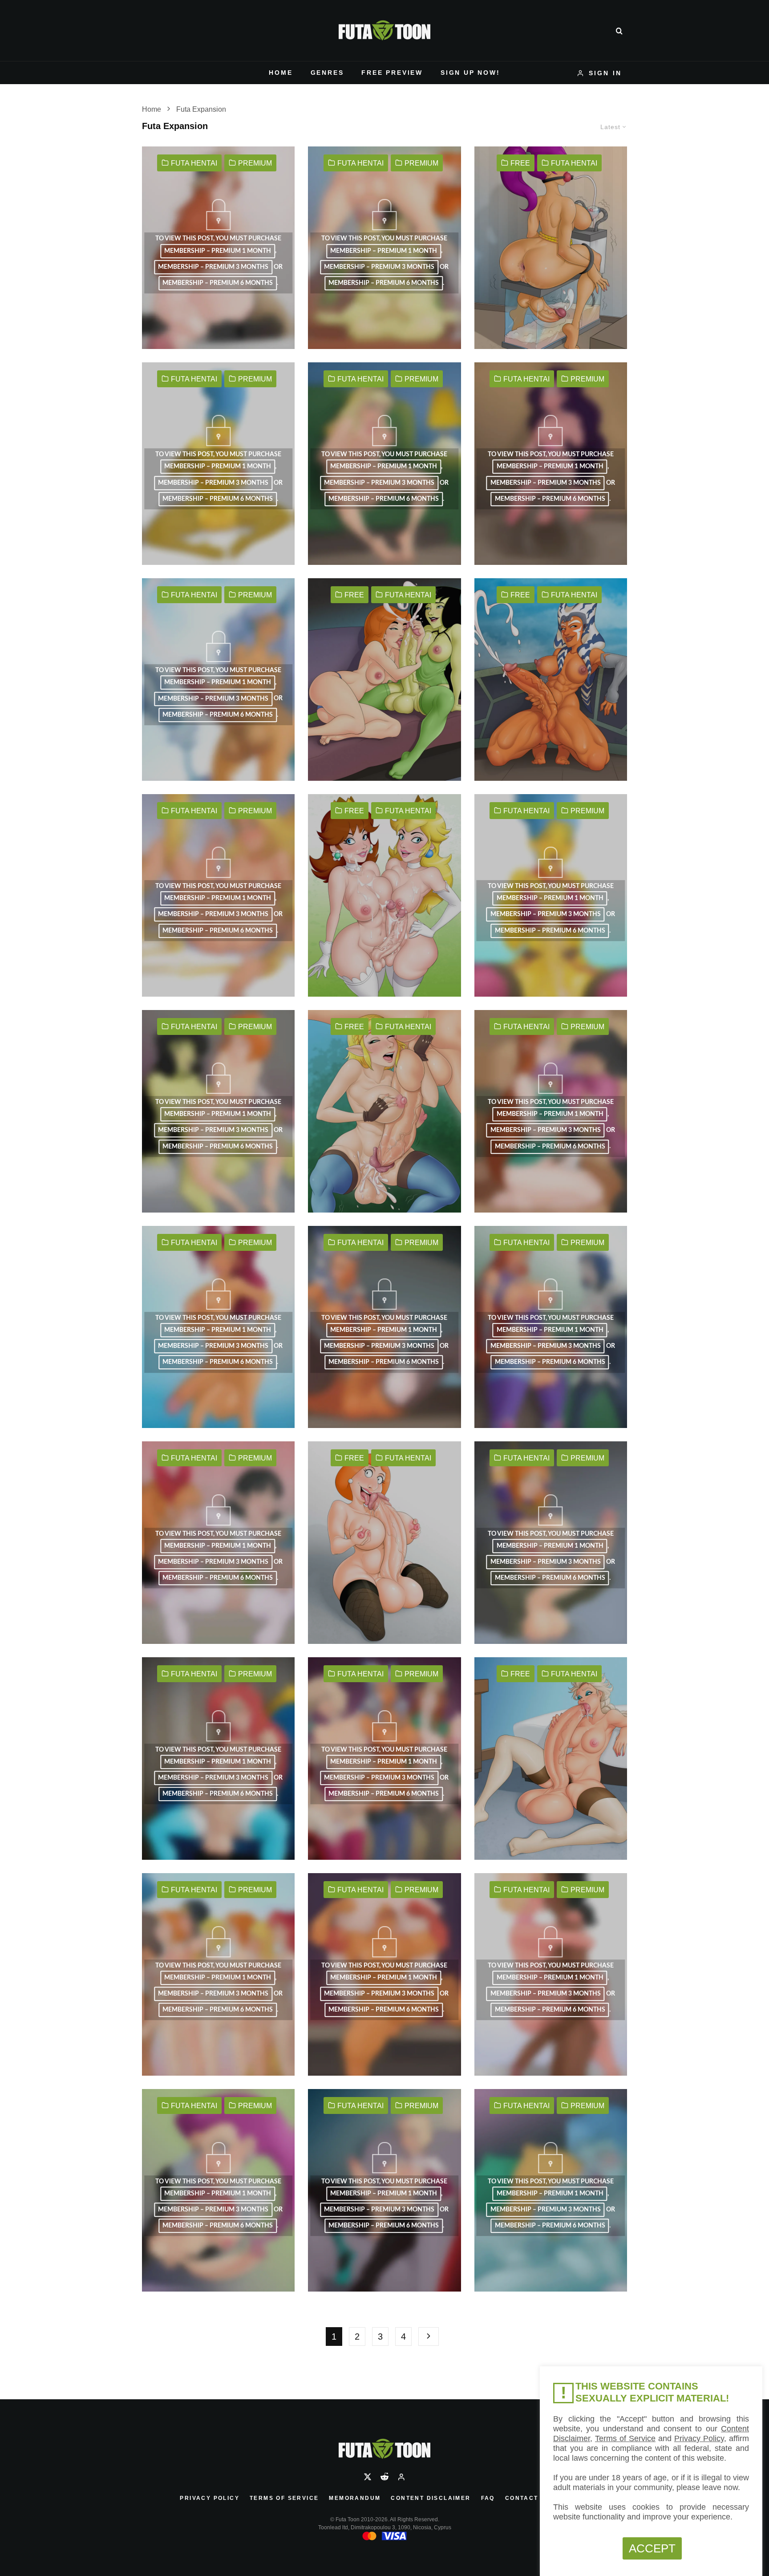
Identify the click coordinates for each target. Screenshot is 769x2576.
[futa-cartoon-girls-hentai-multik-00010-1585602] (218, 2073)
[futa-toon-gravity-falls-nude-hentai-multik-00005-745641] (218, 346)
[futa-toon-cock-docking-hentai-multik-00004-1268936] (551, 1425)
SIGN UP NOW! (470, 73)
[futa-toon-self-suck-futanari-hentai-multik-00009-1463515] (384, 562)
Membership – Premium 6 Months (218, 283)
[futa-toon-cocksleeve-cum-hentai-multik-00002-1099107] (384, 1425)
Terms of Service (284, 2498)
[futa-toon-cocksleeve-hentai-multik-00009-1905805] (384, 1857)
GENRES (327, 73)
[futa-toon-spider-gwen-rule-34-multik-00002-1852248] (384, 2289)
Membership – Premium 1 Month (218, 251)
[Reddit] (384, 2477)
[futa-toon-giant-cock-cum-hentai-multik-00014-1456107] (218, 1857)
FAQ (488, 2498)
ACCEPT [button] (652, 2548)
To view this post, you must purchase (218, 239)
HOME (281, 73)
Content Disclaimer (431, 2498)
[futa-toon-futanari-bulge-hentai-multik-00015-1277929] (551, 1210)
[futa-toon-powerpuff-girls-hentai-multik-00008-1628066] (218, 1641)
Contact (522, 2498)
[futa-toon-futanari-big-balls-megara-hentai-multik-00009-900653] (218, 1425)
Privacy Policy (210, 2498)
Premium (255, 163)
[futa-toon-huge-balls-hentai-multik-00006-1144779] (551, 562)
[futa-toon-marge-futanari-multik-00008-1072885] (551, 994)
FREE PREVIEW (392, 73)
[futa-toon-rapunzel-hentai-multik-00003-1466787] (218, 994)
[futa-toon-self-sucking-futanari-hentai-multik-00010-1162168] (218, 562)
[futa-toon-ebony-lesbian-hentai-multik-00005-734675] (551, 2073)
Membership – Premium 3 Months (213, 267)
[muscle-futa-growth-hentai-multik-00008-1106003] (384, 2073)
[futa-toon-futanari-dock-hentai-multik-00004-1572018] (384, 346)
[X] (368, 2477)
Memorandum (355, 2498)
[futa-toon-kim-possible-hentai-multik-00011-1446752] (218, 1210)
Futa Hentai (194, 163)
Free (520, 163)
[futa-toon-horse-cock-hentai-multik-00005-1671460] (218, 778)
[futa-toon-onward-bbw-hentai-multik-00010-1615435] (551, 2289)
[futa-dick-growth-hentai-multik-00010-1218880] (218, 2289)
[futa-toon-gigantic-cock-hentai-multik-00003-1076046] (551, 1641)
